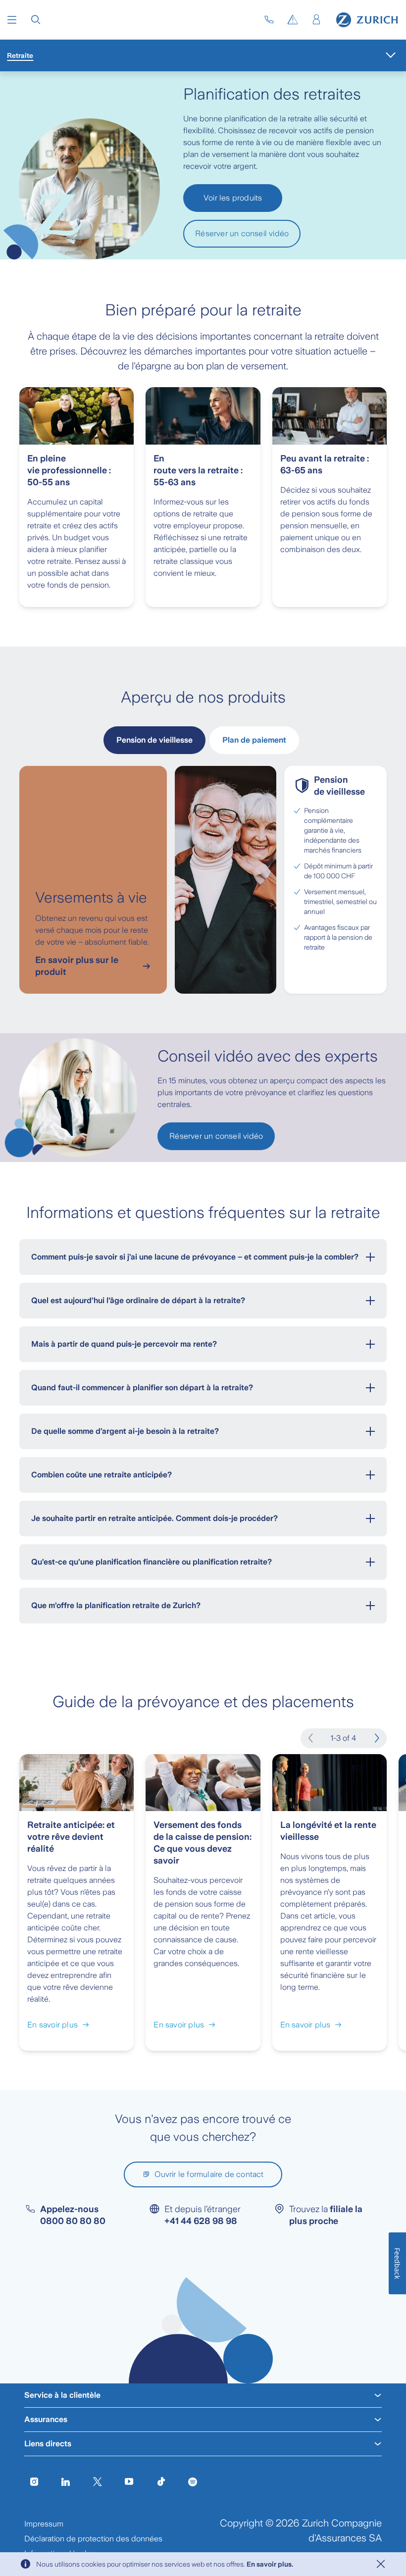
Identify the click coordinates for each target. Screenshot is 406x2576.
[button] (12, 20)
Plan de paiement (254, 740)
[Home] (367, 20)
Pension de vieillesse (154, 740)
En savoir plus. (270, 2564)
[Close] (381, 2564)
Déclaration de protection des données (93, 2539)
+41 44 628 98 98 (201, 2221)
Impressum (44, 2524)
